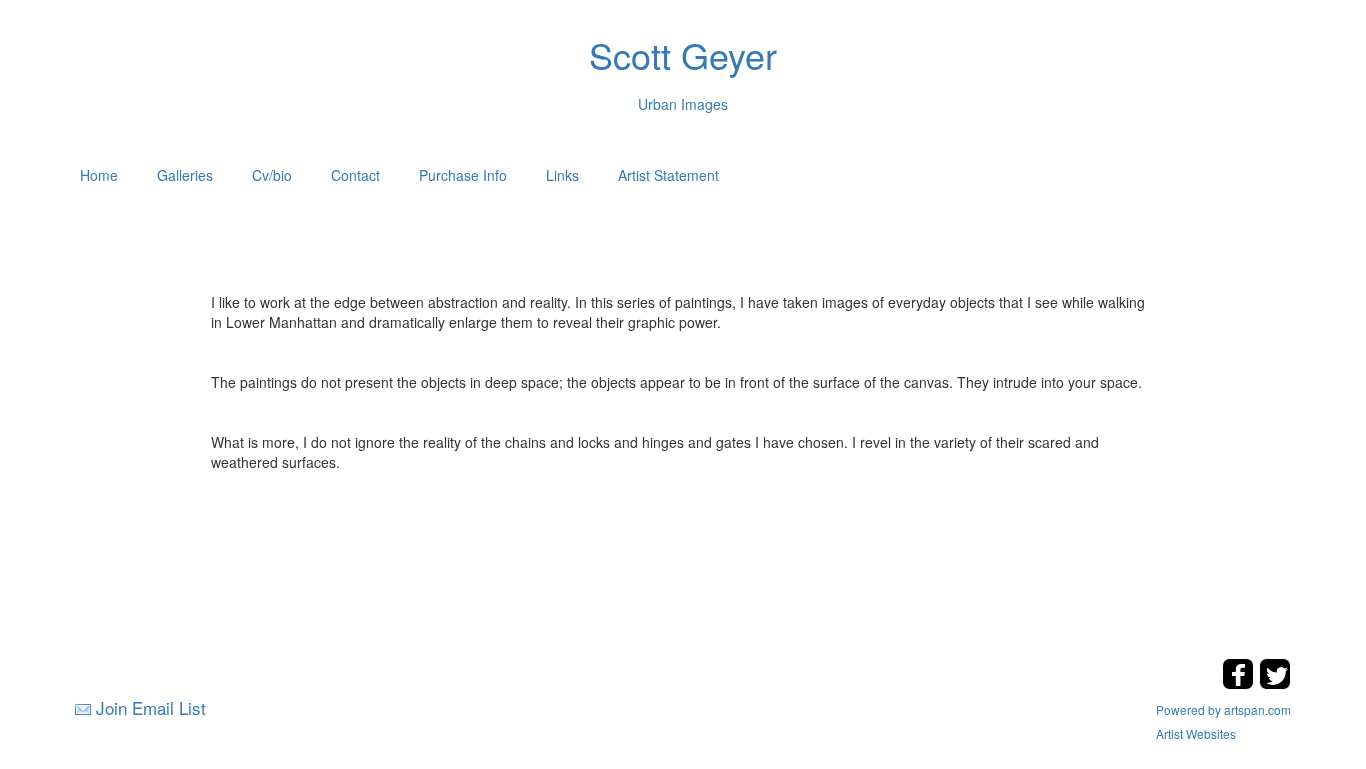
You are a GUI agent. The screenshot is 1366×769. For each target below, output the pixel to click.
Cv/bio (272, 175)
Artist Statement (668, 175)
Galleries (185, 175)
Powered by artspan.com (1223, 709)
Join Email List (151, 707)
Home (99, 175)
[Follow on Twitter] (1275, 683)
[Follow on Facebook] (1240, 683)
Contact (355, 175)
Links (562, 175)
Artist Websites (1196, 733)
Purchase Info (463, 175)
